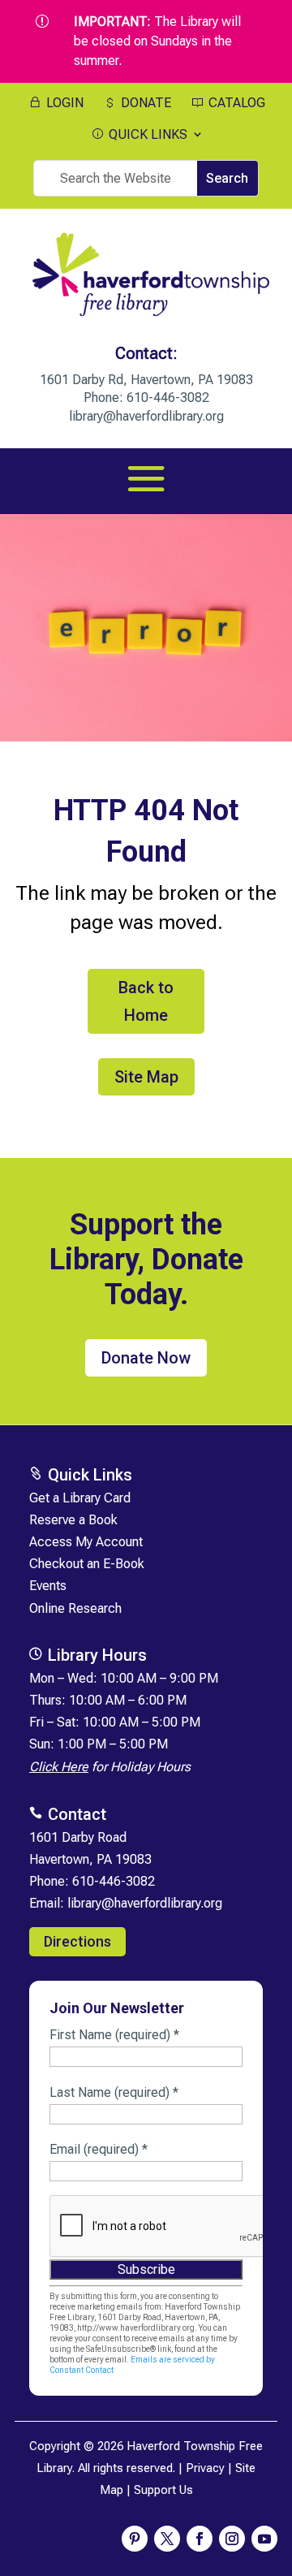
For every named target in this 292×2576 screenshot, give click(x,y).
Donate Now (146, 1358)
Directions (77, 1941)
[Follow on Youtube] (264, 2539)
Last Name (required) (114, 2092)
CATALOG (235, 103)
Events (48, 1586)
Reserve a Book (73, 1520)
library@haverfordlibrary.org (146, 416)
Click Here (59, 1767)
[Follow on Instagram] (232, 2539)
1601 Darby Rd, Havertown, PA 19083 (146, 380)
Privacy (205, 2468)
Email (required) (99, 2149)
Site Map (146, 1077)
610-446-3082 (168, 398)
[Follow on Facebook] (200, 2539)
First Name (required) (114, 2035)
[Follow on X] (167, 2539)
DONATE (144, 103)
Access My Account (86, 1542)
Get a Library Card (80, 1498)
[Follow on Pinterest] (135, 2539)
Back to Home (146, 1001)
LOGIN (63, 103)
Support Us (163, 2490)
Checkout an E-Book (87, 1564)
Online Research (75, 1608)
